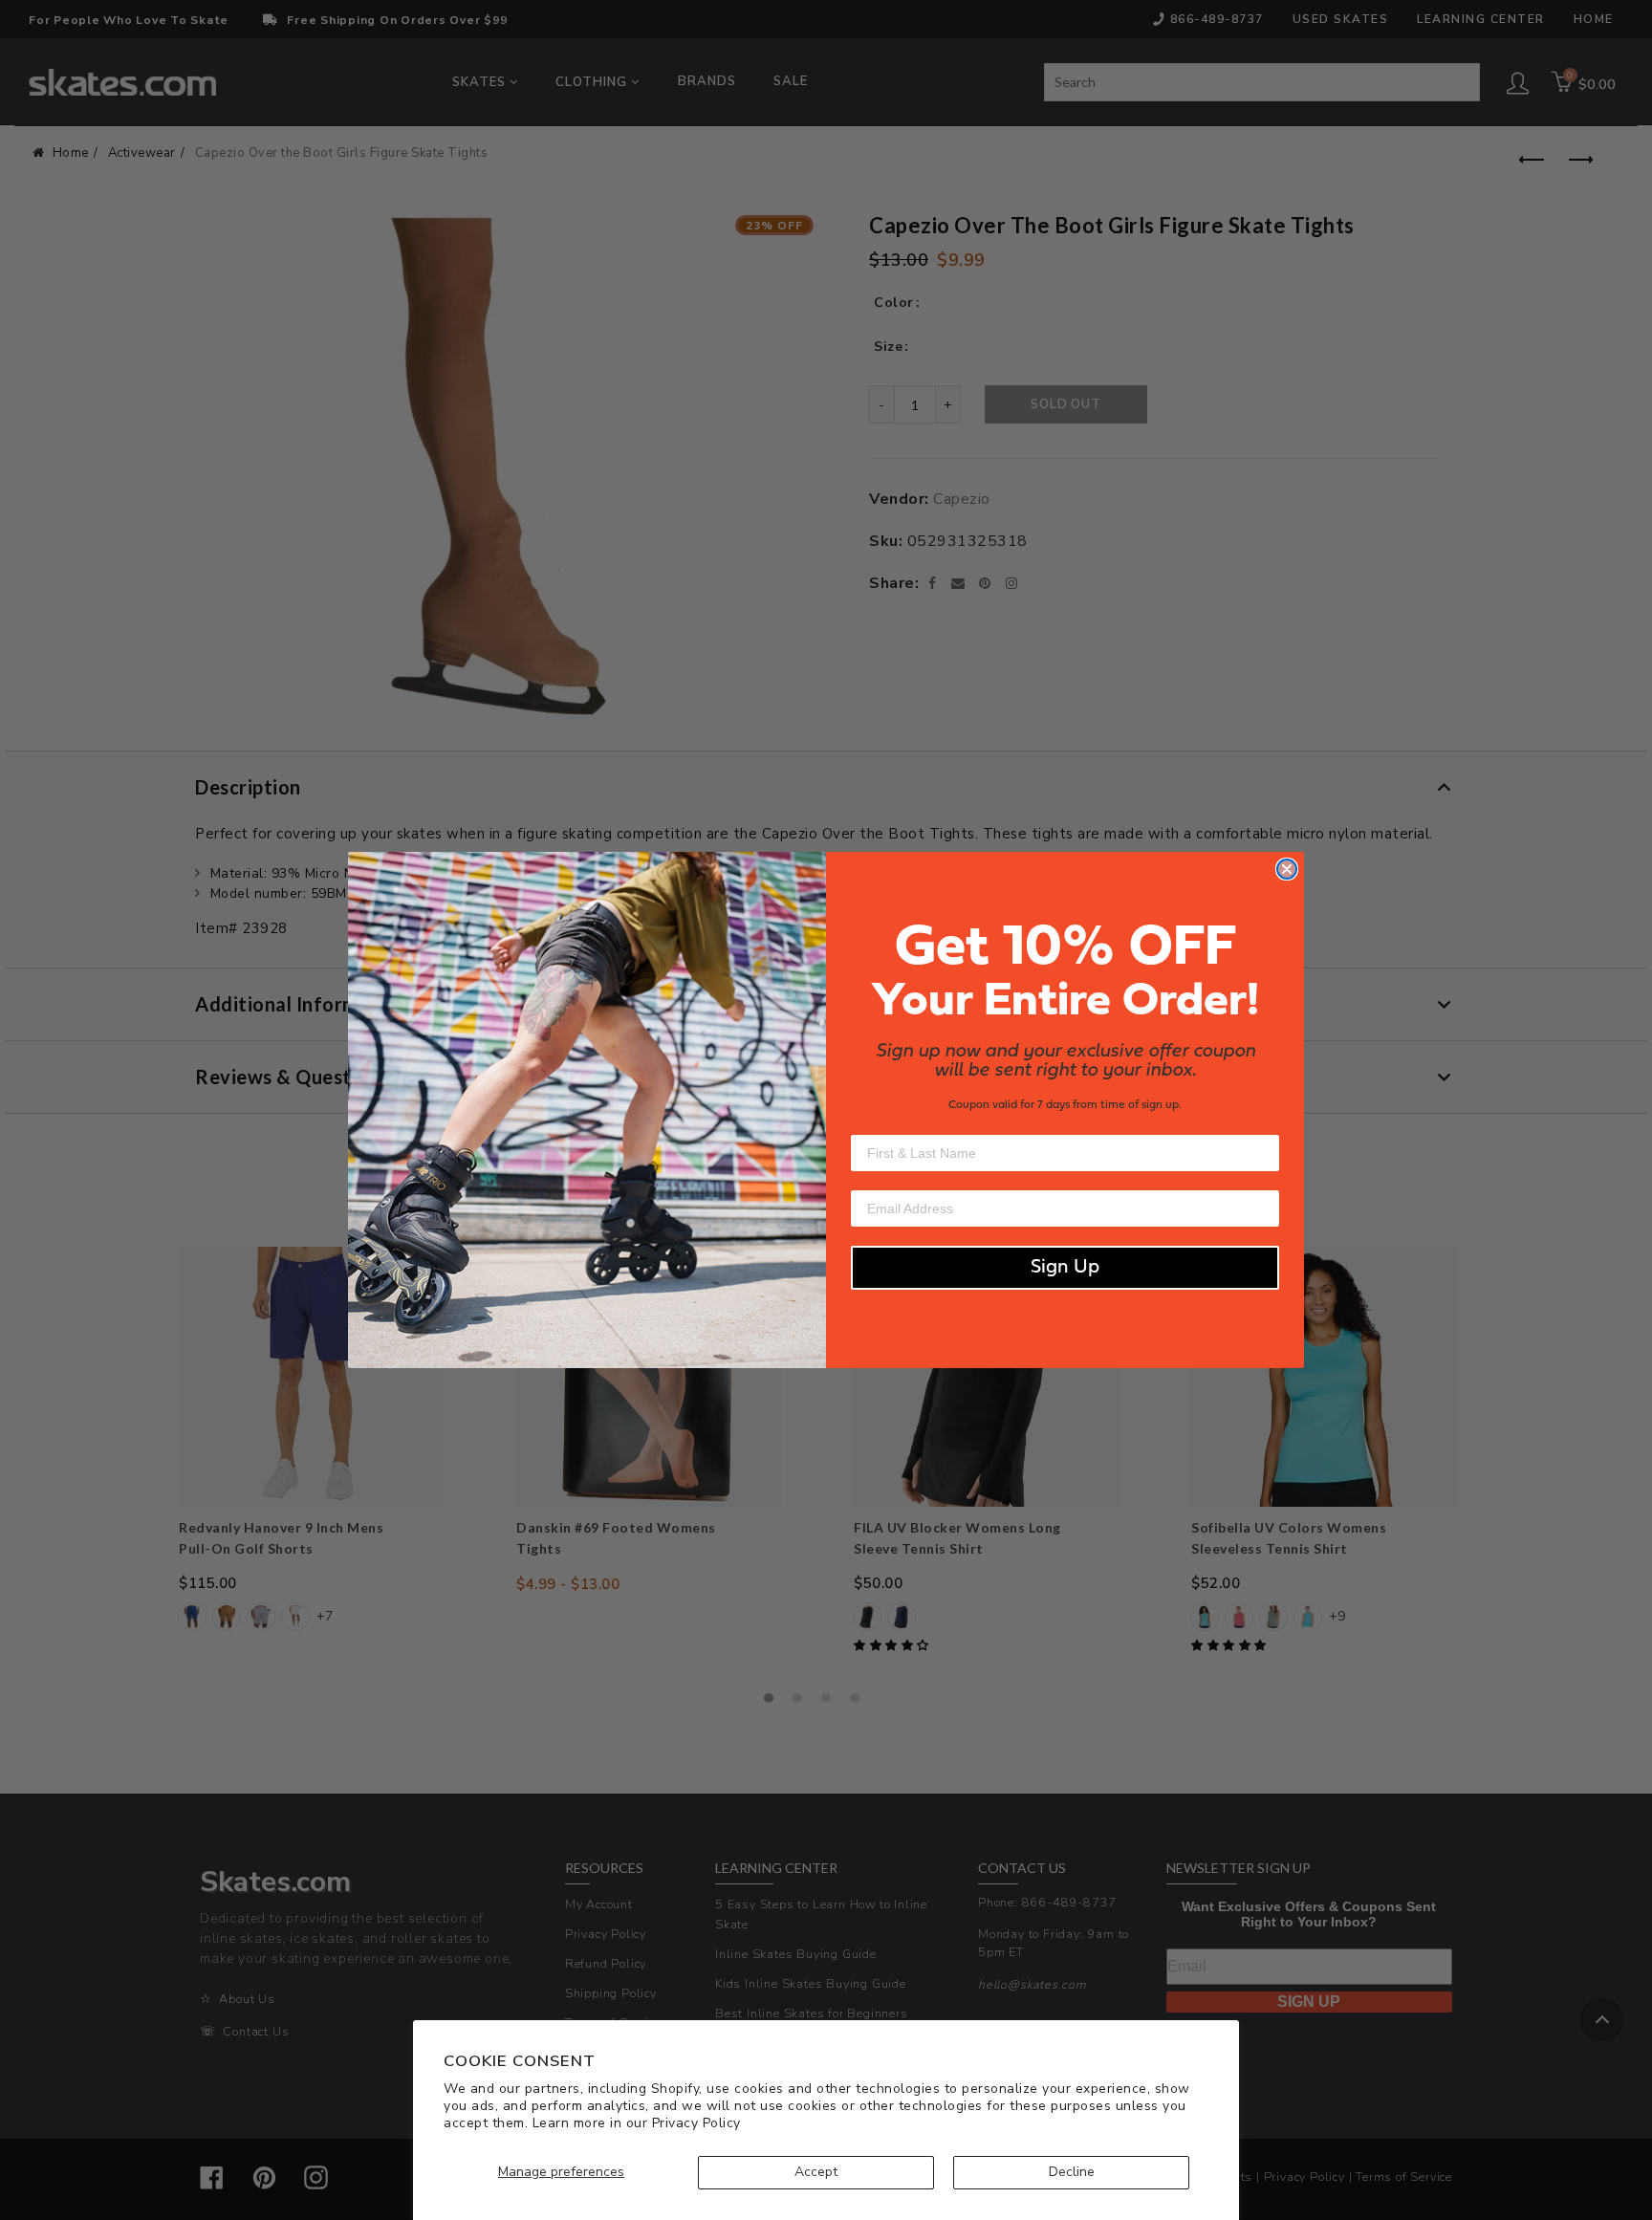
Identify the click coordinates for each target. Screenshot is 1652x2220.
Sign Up (1065, 1268)
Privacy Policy (696, 2123)
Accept (816, 2172)
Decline (1072, 2172)
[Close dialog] (1287, 869)
